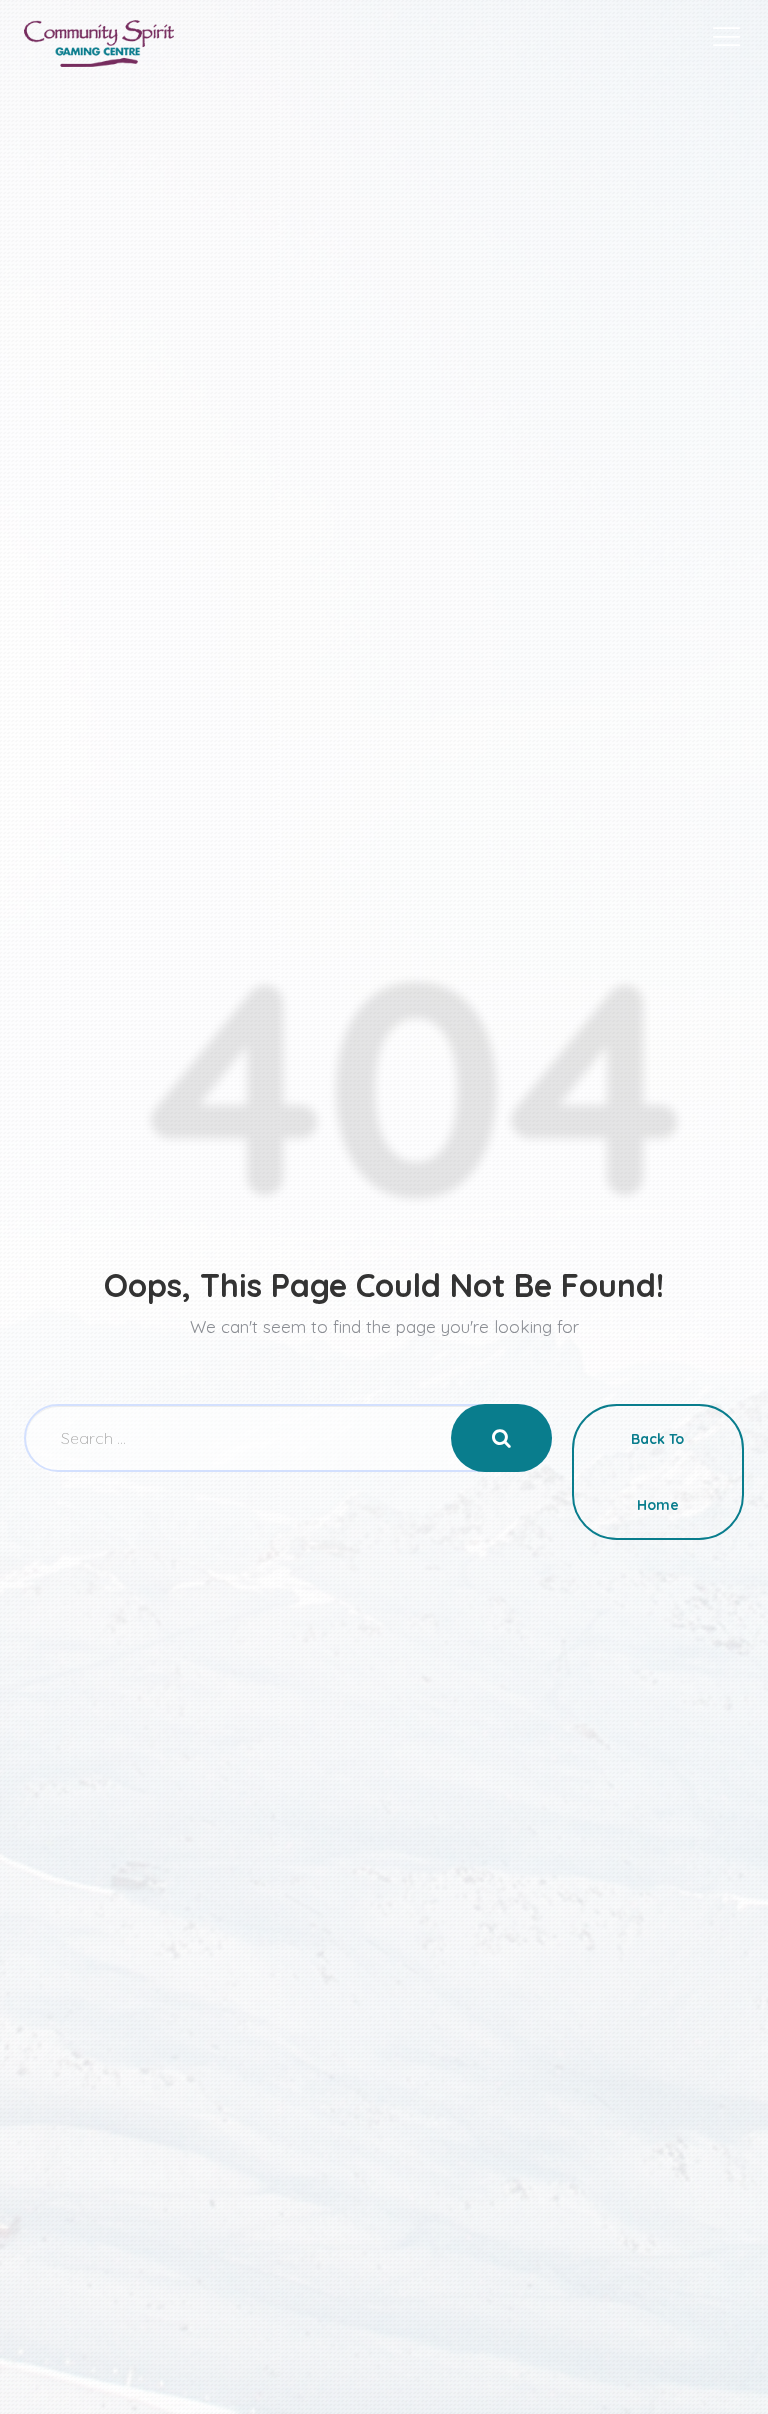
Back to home (657, 1472)
